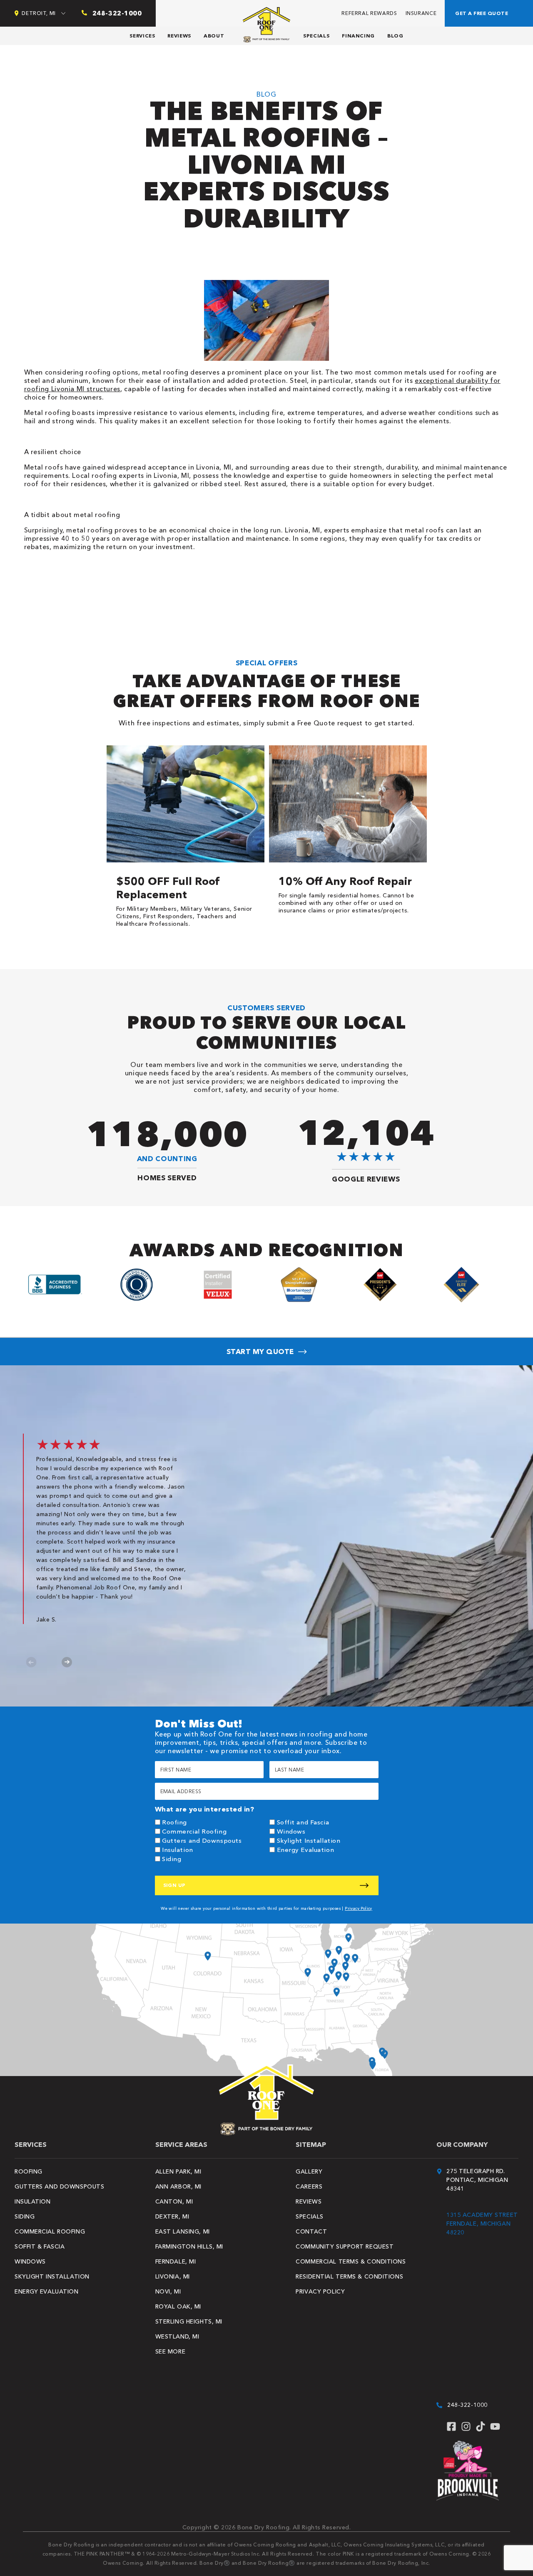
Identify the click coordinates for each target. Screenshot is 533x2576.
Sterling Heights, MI (189, 2321)
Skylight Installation (309, 1840)
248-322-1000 (467, 2405)
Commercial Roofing (194, 1831)
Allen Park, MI (178, 2171)
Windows (291, 1831)
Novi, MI (168, 2291)
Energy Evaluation (306, 1850)
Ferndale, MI (176, 2261)
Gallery (309, 2171)
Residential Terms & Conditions (349, 2276)
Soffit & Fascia (40, 2246)
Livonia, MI (173, 2276)
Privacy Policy (359, 1908)
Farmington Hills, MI (189, 2246)
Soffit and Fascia (303, 1822)
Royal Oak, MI (178, 2306)
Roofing (174, 1822)
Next (67, 1662)
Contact (311, 2231)
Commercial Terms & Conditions (351, 2261)
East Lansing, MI (183, 2231)
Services (142, 36)
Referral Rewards (369, 13)
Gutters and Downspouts (202, 1840)
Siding (172, 1859)
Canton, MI (174, 2201)
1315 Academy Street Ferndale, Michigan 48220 (482, 2224)
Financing (358, 36)
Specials (316, 36)
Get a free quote (482, 13)
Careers (309, 2186)
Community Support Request (345, 2246)
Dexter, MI (172, 2216)
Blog (395, 36)
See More (170, 2351)
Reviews (179, 36)
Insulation (178, 1850)
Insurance (421, 13)
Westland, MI (177, 2336)
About (214, 36)
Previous (31, 1662)
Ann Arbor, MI (178, 2186)
